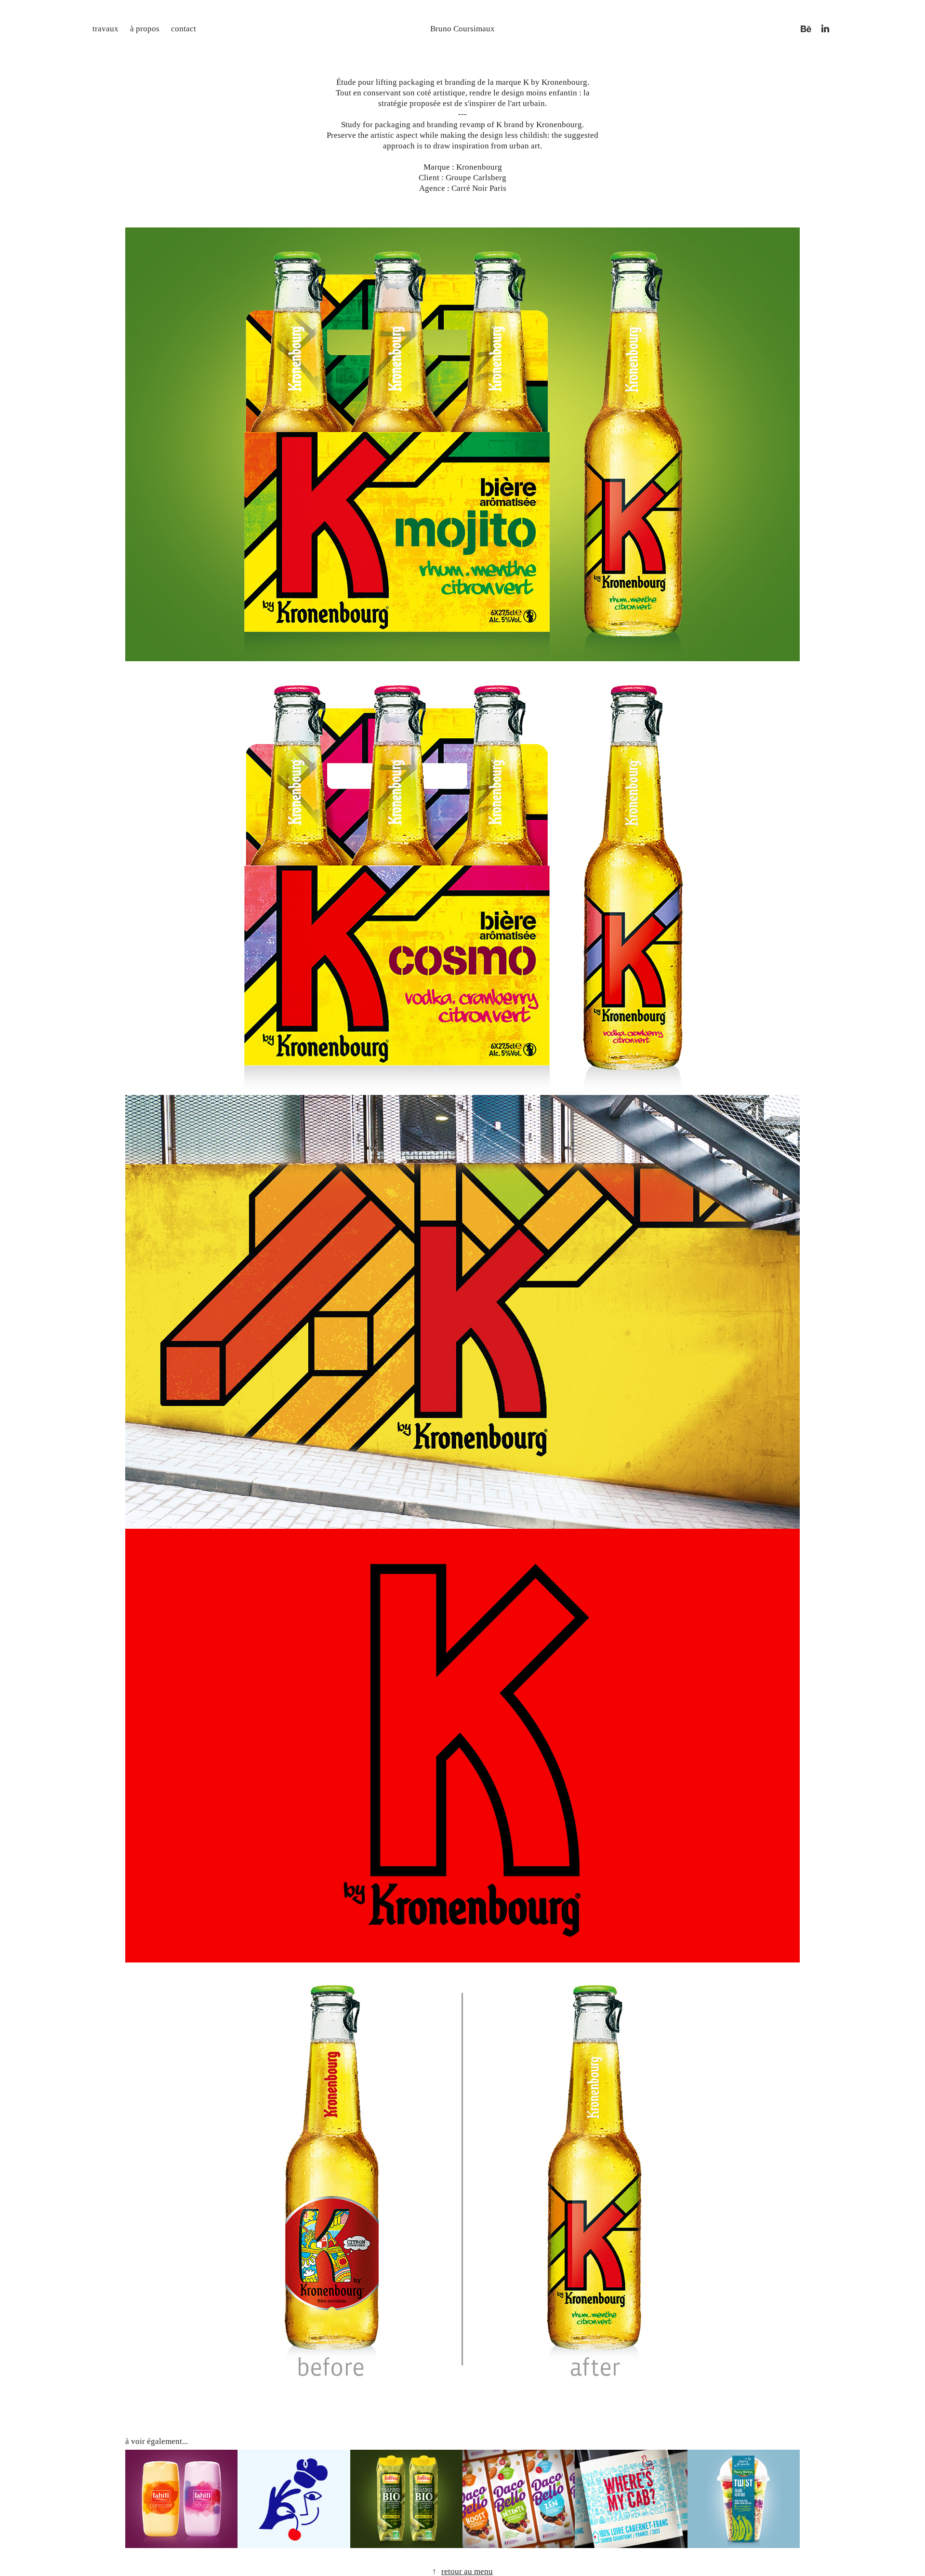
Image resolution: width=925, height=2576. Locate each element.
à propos (145, 29)
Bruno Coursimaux (462, 29)
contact (184, 29)
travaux (106, 29)
